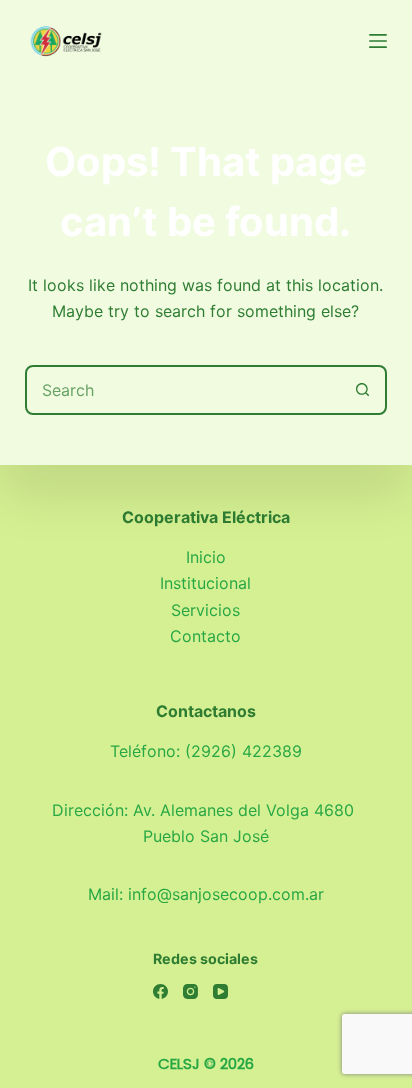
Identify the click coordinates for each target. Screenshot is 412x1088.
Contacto (205, 636)
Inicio (206, 557)
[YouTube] (220, 991)
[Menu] (378, 41)
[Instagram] (190, 991)
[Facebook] (160, 991)
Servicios (205, 610)
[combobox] (183, 390)
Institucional (205, 583)
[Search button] (362, 390)
